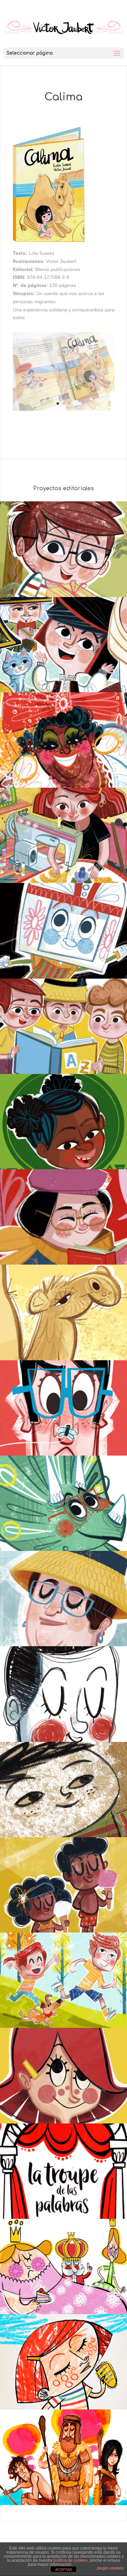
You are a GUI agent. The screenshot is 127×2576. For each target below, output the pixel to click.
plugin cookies (110, 2568)
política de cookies (71, 2560)
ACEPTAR (64, 2570)
